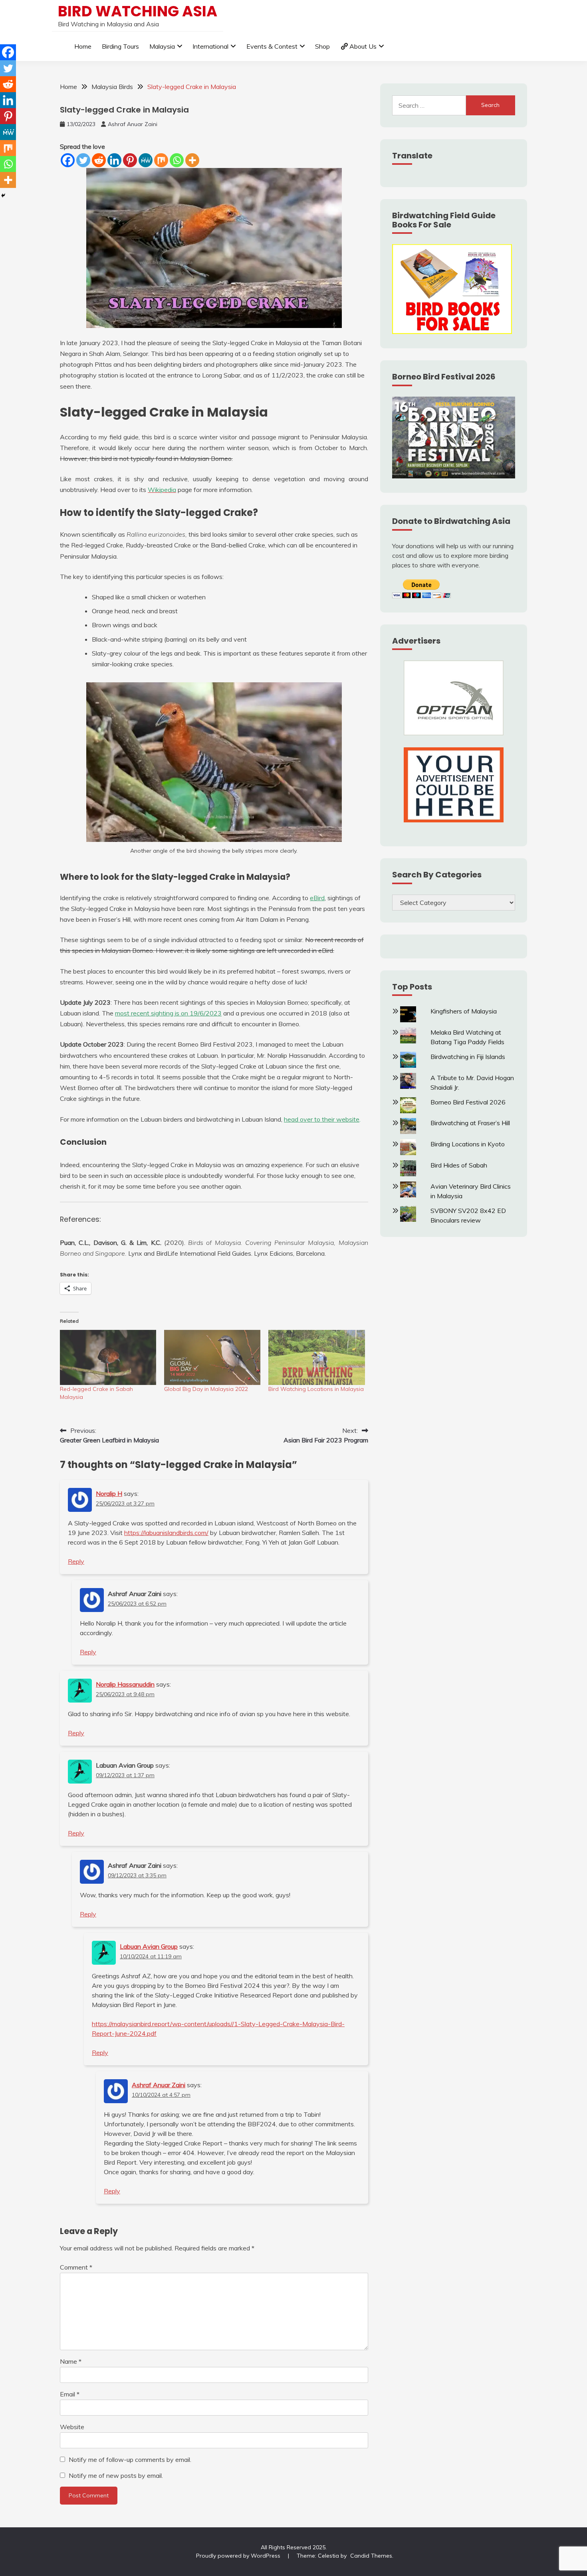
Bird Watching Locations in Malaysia (316, 1389)
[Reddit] (99, 160)
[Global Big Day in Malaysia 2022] (212, 1357)
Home (83, 46)
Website (72, 2427)
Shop (322, 46)
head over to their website (322, 1119)
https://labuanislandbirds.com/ (166, 1533)
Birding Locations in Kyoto (468, 1144)
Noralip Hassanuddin (125, 1684)
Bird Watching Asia (138, 11)
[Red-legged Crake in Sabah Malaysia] (108, 1357)
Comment (76, 2267)
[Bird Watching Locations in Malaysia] (316, 1357)
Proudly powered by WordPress (239, 2556)
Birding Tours (120, 46)
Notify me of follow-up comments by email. (130, 2459)
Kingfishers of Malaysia (464, 1011)
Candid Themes (371, 2556)
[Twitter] (83, 160)
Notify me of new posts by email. (116, 2475)
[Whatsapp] (177, 160)
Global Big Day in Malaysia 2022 (206, 1389)
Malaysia (162, 46)
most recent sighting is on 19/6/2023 (168, 1013)
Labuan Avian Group (149, 1946)
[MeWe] (146, 160)
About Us (363, 46)
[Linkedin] (114, 160)
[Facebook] (68, 160)
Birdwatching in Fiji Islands (468, 1057)
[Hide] (3, 196)
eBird (317, 898)
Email (70, 2394)
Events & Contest (272, 46)
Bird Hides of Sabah (459, 1165)
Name (71, 2361)
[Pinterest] (130, 160)
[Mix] (161, 160)
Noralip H (109, 1493)
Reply (76, 1561)
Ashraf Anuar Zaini (133, 124)
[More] (192, 160)
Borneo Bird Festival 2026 (468, 1102)
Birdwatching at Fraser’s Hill (470, 1123)
